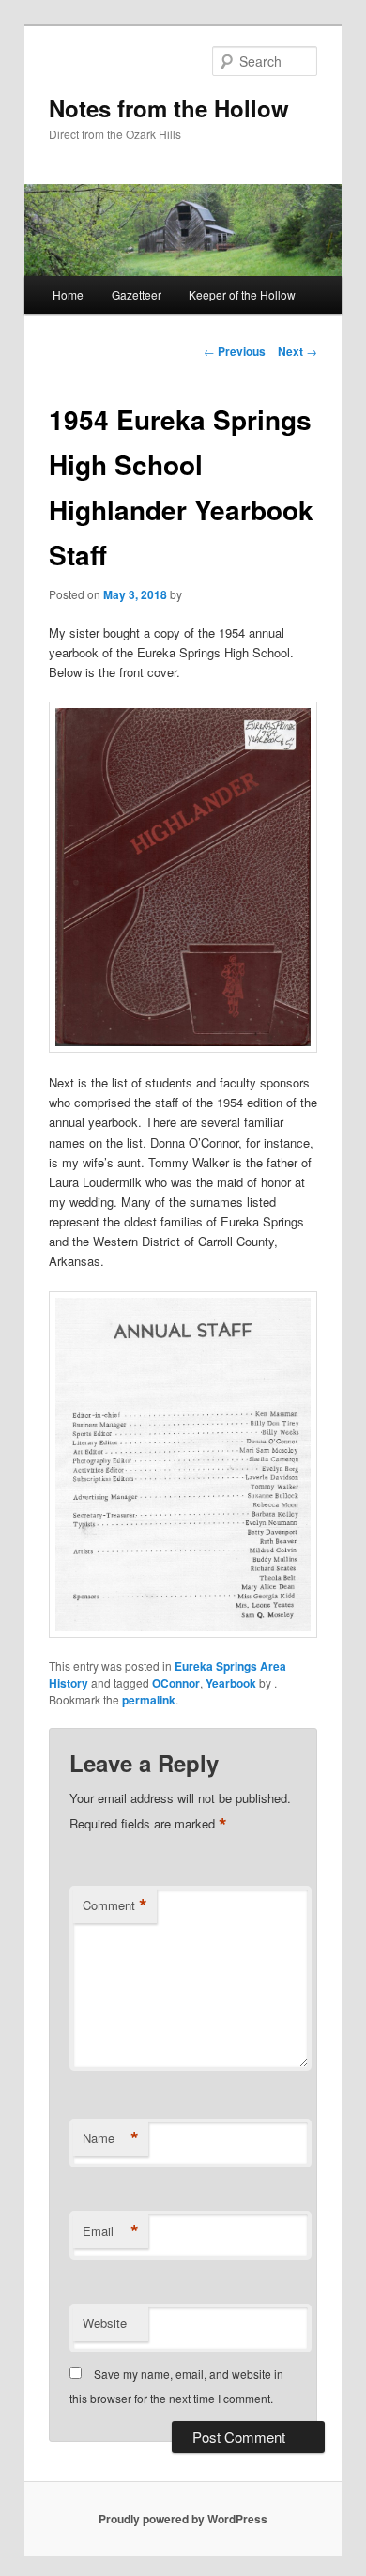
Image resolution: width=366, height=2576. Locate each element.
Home (68, 294)
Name (111, 2138)
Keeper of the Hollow (242, 294)
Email (111, 2231)
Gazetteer (137, 294)
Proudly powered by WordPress (183, 2519)
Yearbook (231, 1683)
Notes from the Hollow (169, 108)
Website (105, 2323)
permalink (149, 1700)
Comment (115, 1905)
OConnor (176, 1683)
